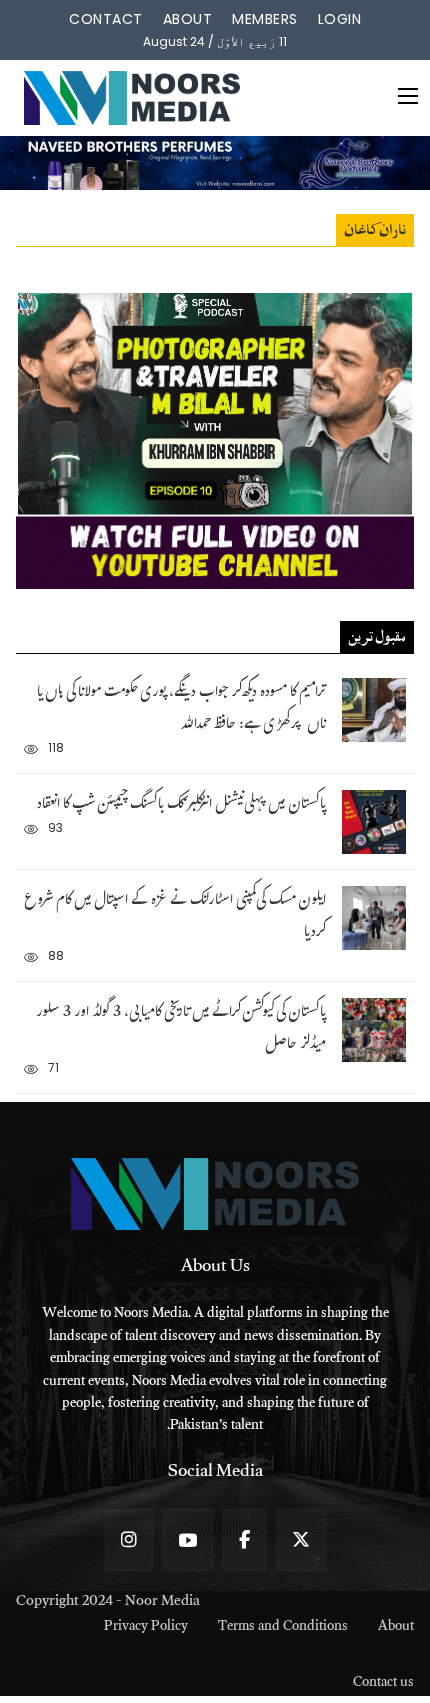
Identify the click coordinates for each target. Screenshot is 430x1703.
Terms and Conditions (283, 1628)
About (188, 19)
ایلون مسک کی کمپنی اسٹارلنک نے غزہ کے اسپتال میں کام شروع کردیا (175, 917)
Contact (106, 19)
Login (340, 19)
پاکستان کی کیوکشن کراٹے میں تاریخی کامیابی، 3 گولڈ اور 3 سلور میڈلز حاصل (181, 1029)
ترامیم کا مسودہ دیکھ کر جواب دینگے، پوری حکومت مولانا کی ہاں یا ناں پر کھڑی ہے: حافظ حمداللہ (181, 709)
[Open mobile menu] (408, 96)
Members (265, 19)
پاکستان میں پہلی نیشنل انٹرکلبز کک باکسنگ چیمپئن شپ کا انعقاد (181, 805)
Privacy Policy (146, 1628)
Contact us (383, 1684)
